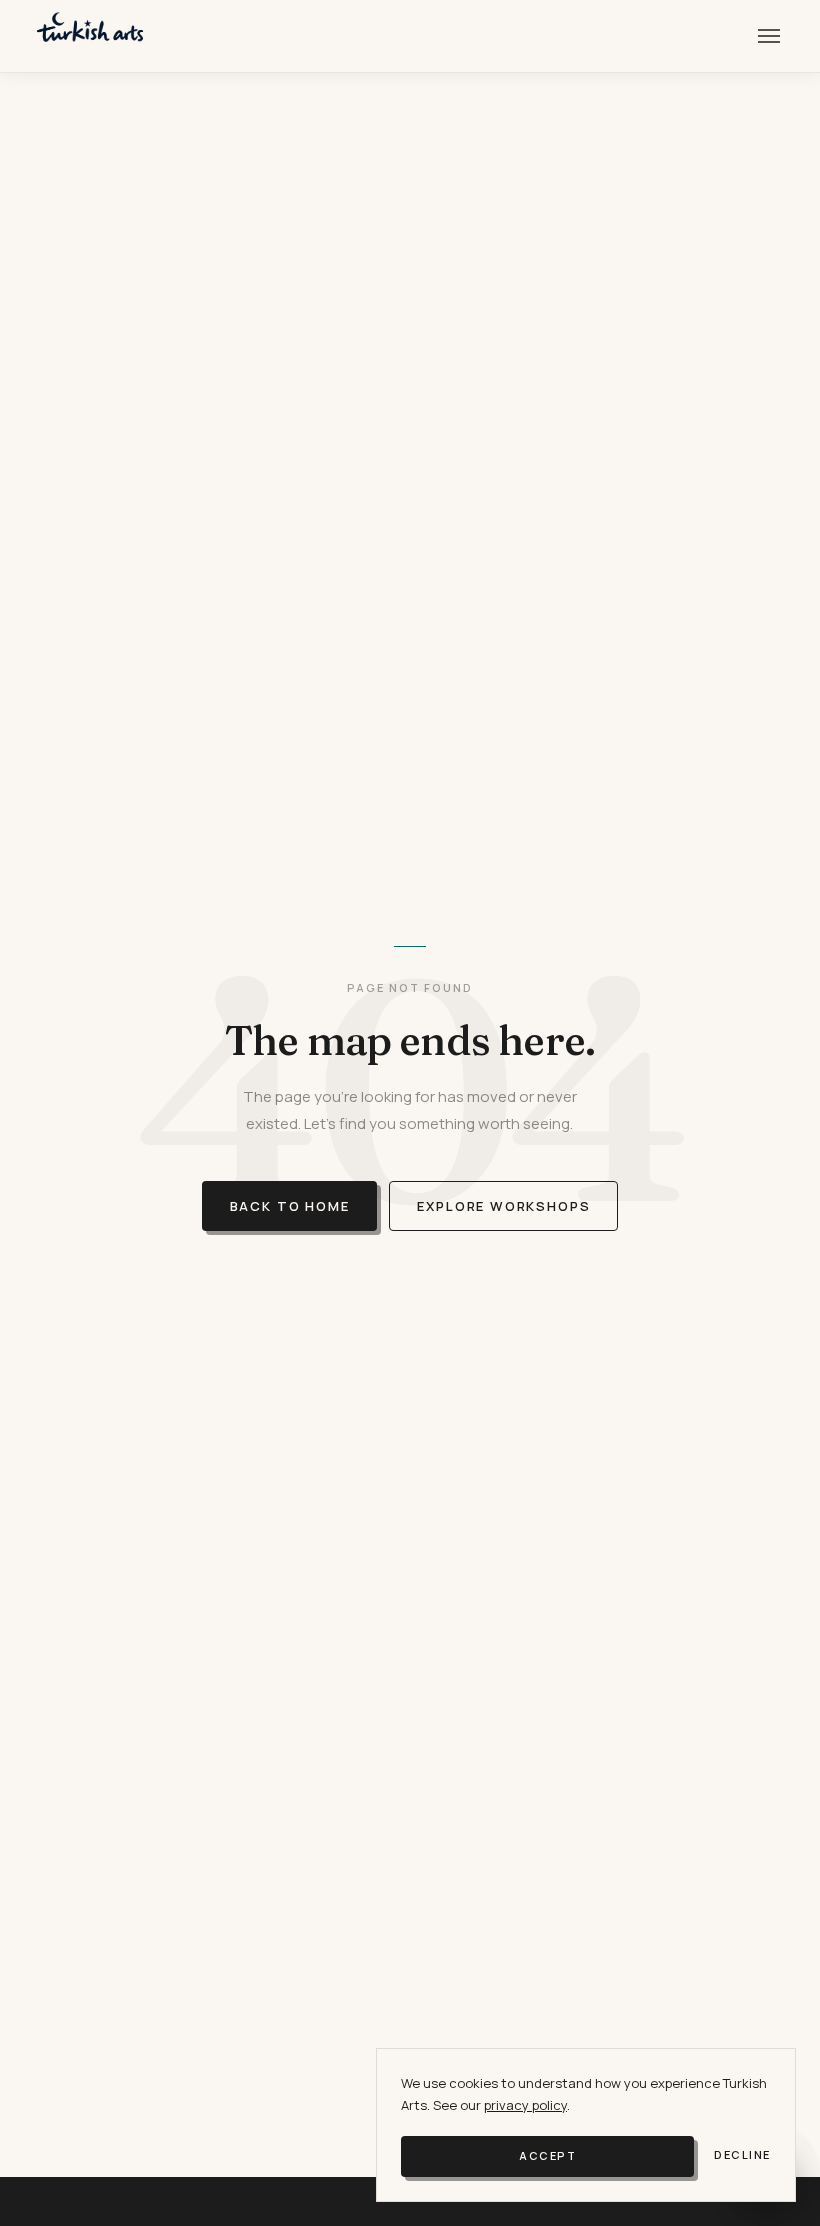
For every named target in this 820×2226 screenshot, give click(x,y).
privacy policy (525, 2105)
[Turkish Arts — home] (90, 36)
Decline (742, 2154)
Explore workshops (503, 1206)
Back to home (290, 1206)
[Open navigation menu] (769, 36)
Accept (547, 2155)
